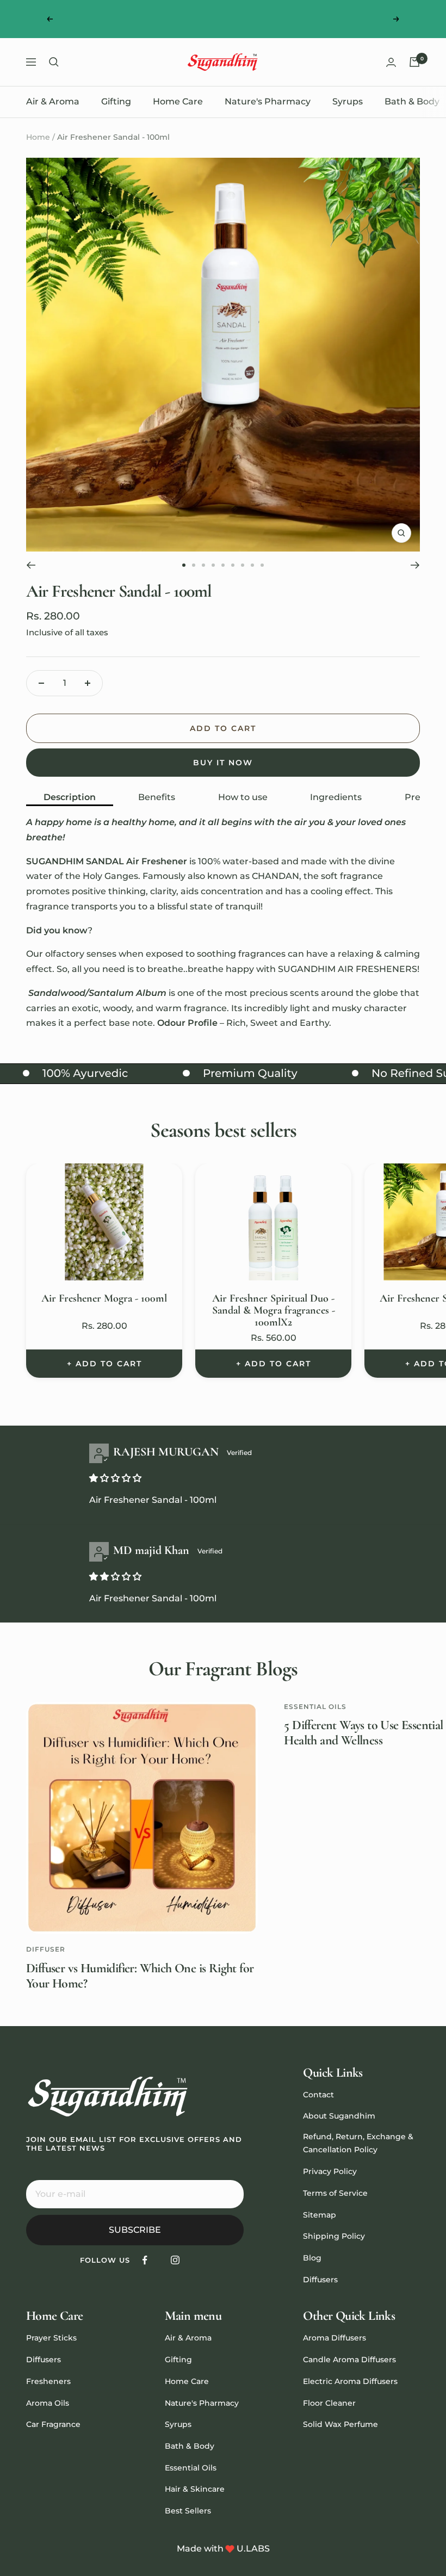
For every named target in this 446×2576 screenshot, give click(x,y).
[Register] (228, 2194)
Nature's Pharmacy (268, 101)
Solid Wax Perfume (340, 2424)
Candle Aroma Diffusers (349, 2360)
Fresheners (48, 2381)
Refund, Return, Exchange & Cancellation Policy (358, 2143)
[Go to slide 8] (252, 565)
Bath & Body (412, 101)
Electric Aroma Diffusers (350, 2381)
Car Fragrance (53, 2424)
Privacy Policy (330, 2171)
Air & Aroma (53, 101)
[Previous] (31, 565)
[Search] (54, 62)
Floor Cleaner (329, 2403)
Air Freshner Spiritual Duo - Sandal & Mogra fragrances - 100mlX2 (274, 1310)
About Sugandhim (339, 2116)
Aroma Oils (48, 2403)
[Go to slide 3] (203, 565)
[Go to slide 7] (243, 565)
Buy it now (223, 763)
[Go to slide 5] (223, 565)
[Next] (415, 565)
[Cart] (414, 62)
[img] (115, 1478)
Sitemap (320, 2215)
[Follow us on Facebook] (145, 2260)
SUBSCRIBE (135, 2230)
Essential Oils (315, 1707)
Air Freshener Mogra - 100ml (104, 1298)
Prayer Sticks (51, 2338)
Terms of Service (335, 2193)
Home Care (178, 101)
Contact (318, 2095)
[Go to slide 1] (184, 565)
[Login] (391, 62)
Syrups (348, 101)
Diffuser (46, 1949)
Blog (312, 2258)
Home (38, 137)
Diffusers (320, 2280)
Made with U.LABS (223, 2549)
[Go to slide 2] (194, 565)
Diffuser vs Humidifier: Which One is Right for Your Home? (140, 1976)
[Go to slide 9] (262, 565)
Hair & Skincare (195, 2489)
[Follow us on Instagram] (175, 2260)
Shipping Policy (334, 2236)
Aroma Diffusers (334, 2338)
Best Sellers (188, 2511)
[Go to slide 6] (233, 565)
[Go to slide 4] (213, 565)
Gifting (116, 101)
